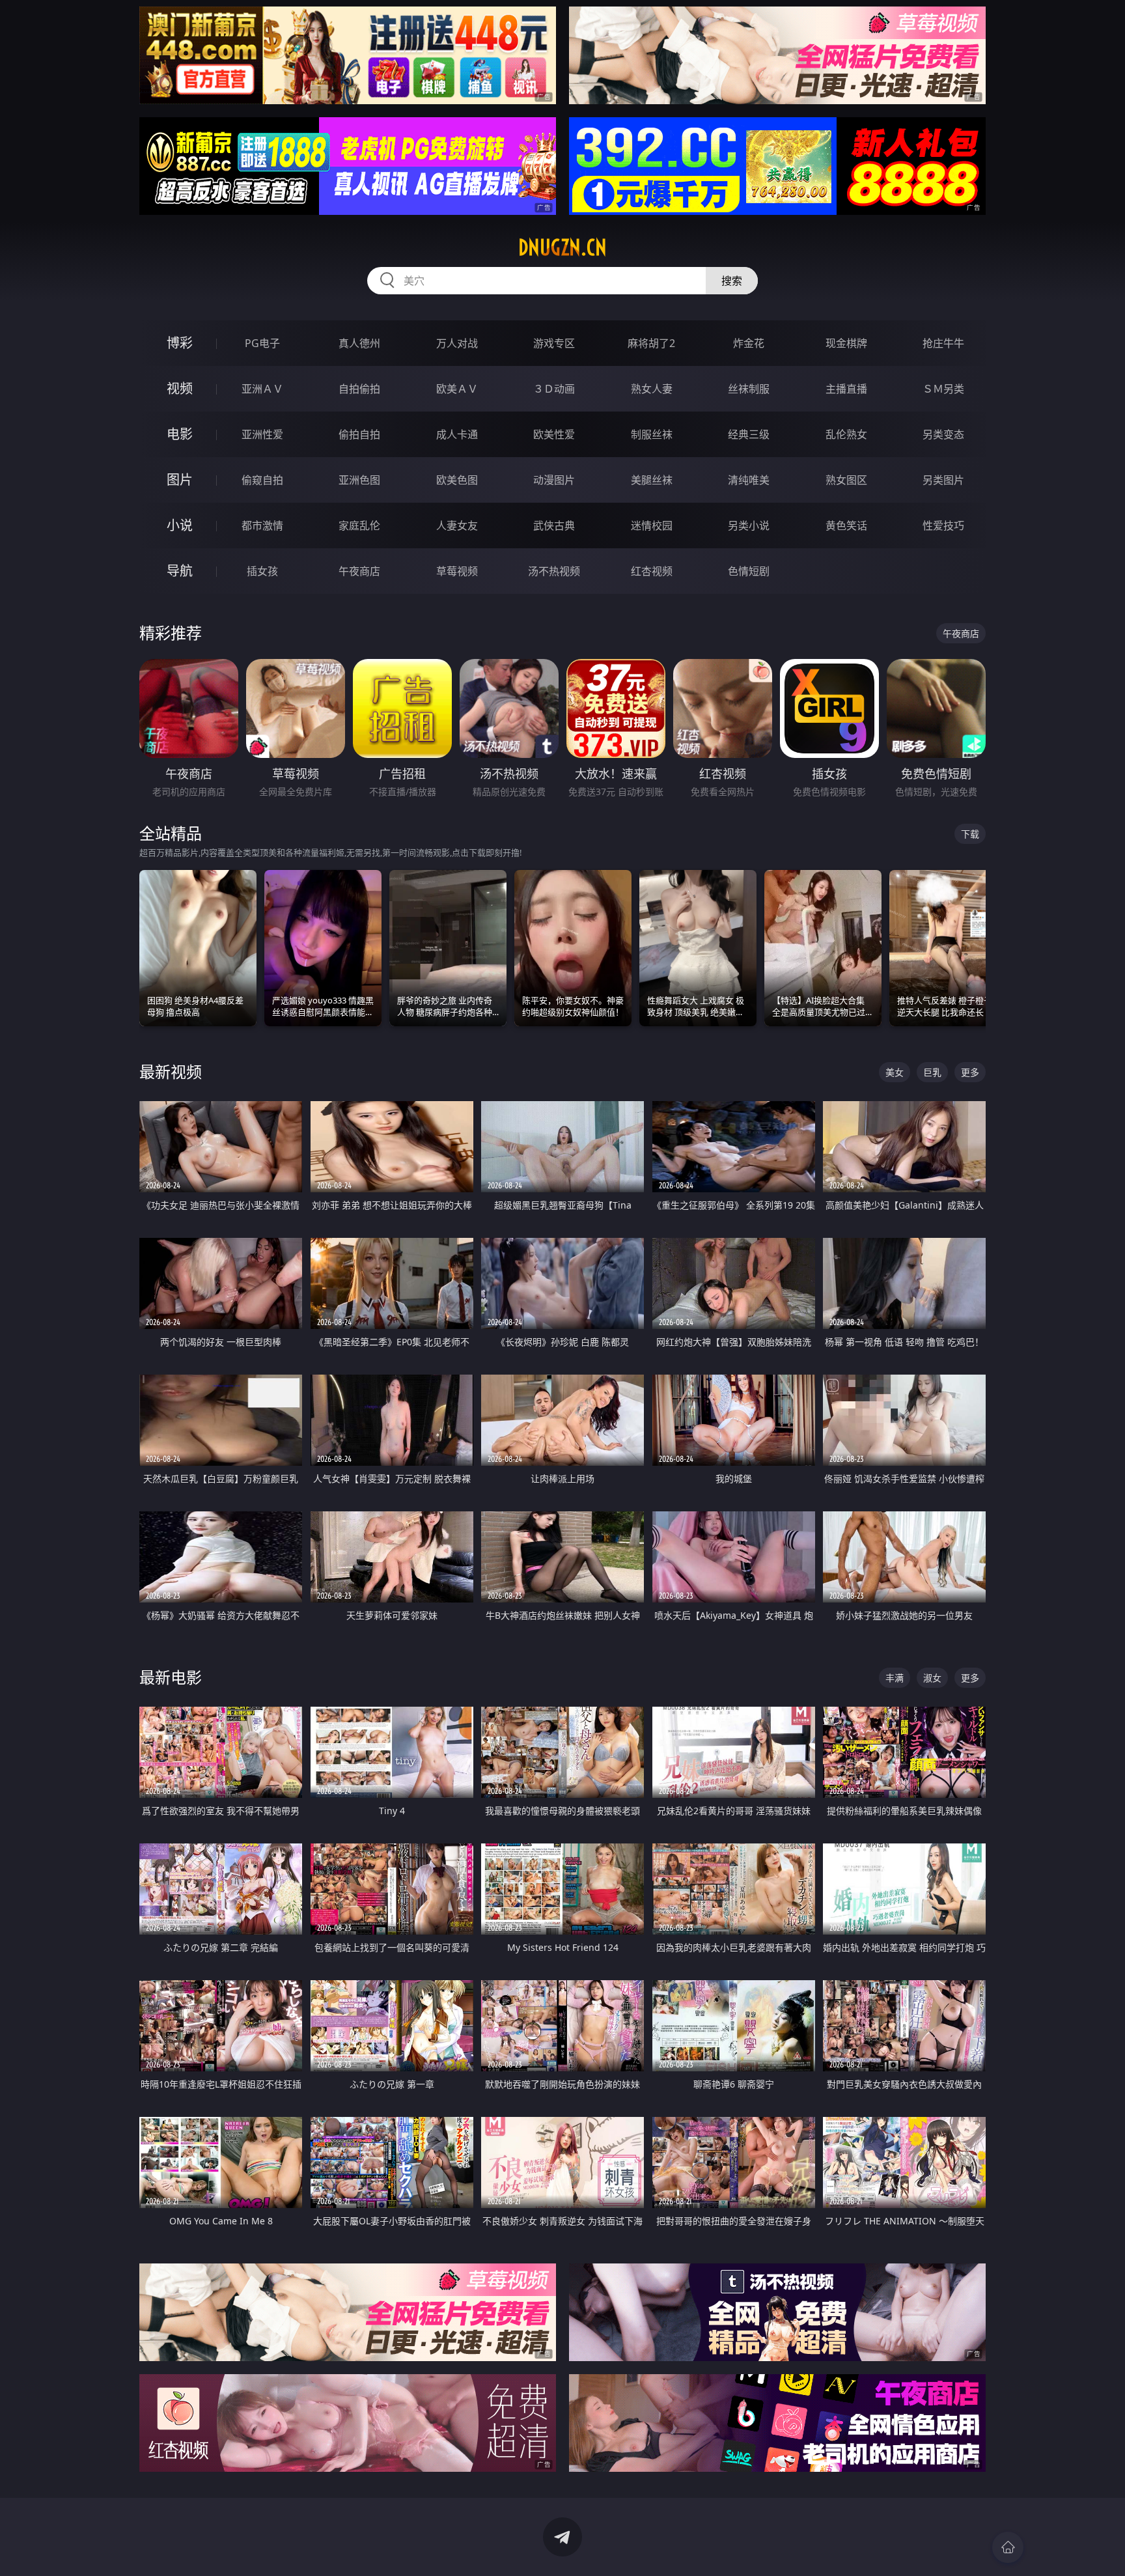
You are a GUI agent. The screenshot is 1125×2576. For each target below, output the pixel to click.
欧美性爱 (554, 434)
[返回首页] (1008, 2547)
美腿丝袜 (652, 480)
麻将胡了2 (651, 343)
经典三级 (749, 434)
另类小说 (749, 525)
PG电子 (262, 343)
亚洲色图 (359, 480)
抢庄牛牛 (943, 343)
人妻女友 (457, 525)
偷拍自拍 (359, 434)
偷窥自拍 (262, 480)
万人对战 (457, 343)
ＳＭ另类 (943, 389)
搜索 (732, 281)
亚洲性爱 (262, 434)
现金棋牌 (846, 343)
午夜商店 (359, 571)
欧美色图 (457, 480)
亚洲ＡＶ (262, 389)
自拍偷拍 (359, 389)
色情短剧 (749, 571)
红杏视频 (652, 571)
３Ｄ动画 (554, 389)
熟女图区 (846, 480)
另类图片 (943, 480)
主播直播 (846, 389)
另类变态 (943, 434)
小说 (180, 525)
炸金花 (749, 343)
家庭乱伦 (359, 525)
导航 (180, 571)
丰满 (895, 1678)
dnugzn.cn (562, 247)
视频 (180, 388)
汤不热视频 (554, 571)
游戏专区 (554, 343)
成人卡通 (457, 434)
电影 (180, 434)
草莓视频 (457, 571)
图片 (180, 480)
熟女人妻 (652, 389)
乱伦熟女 (846, 434)
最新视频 (171, 1071)
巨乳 (932, 1072)
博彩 (180, 343)
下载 (970, 834)
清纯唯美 (749, 480)
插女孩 (262, 571)
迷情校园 (652, 525)
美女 (895, 1072)
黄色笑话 (846, 525)
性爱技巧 (943, 525)
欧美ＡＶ (457, 389)
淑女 (932, 1678)
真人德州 (359, 343)
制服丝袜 (652, 434)
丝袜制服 (749, 389)
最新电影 (171, 1677)
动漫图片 (554, 480)
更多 (970, 1072)
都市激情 (262, 525)
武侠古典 (554, 525)
